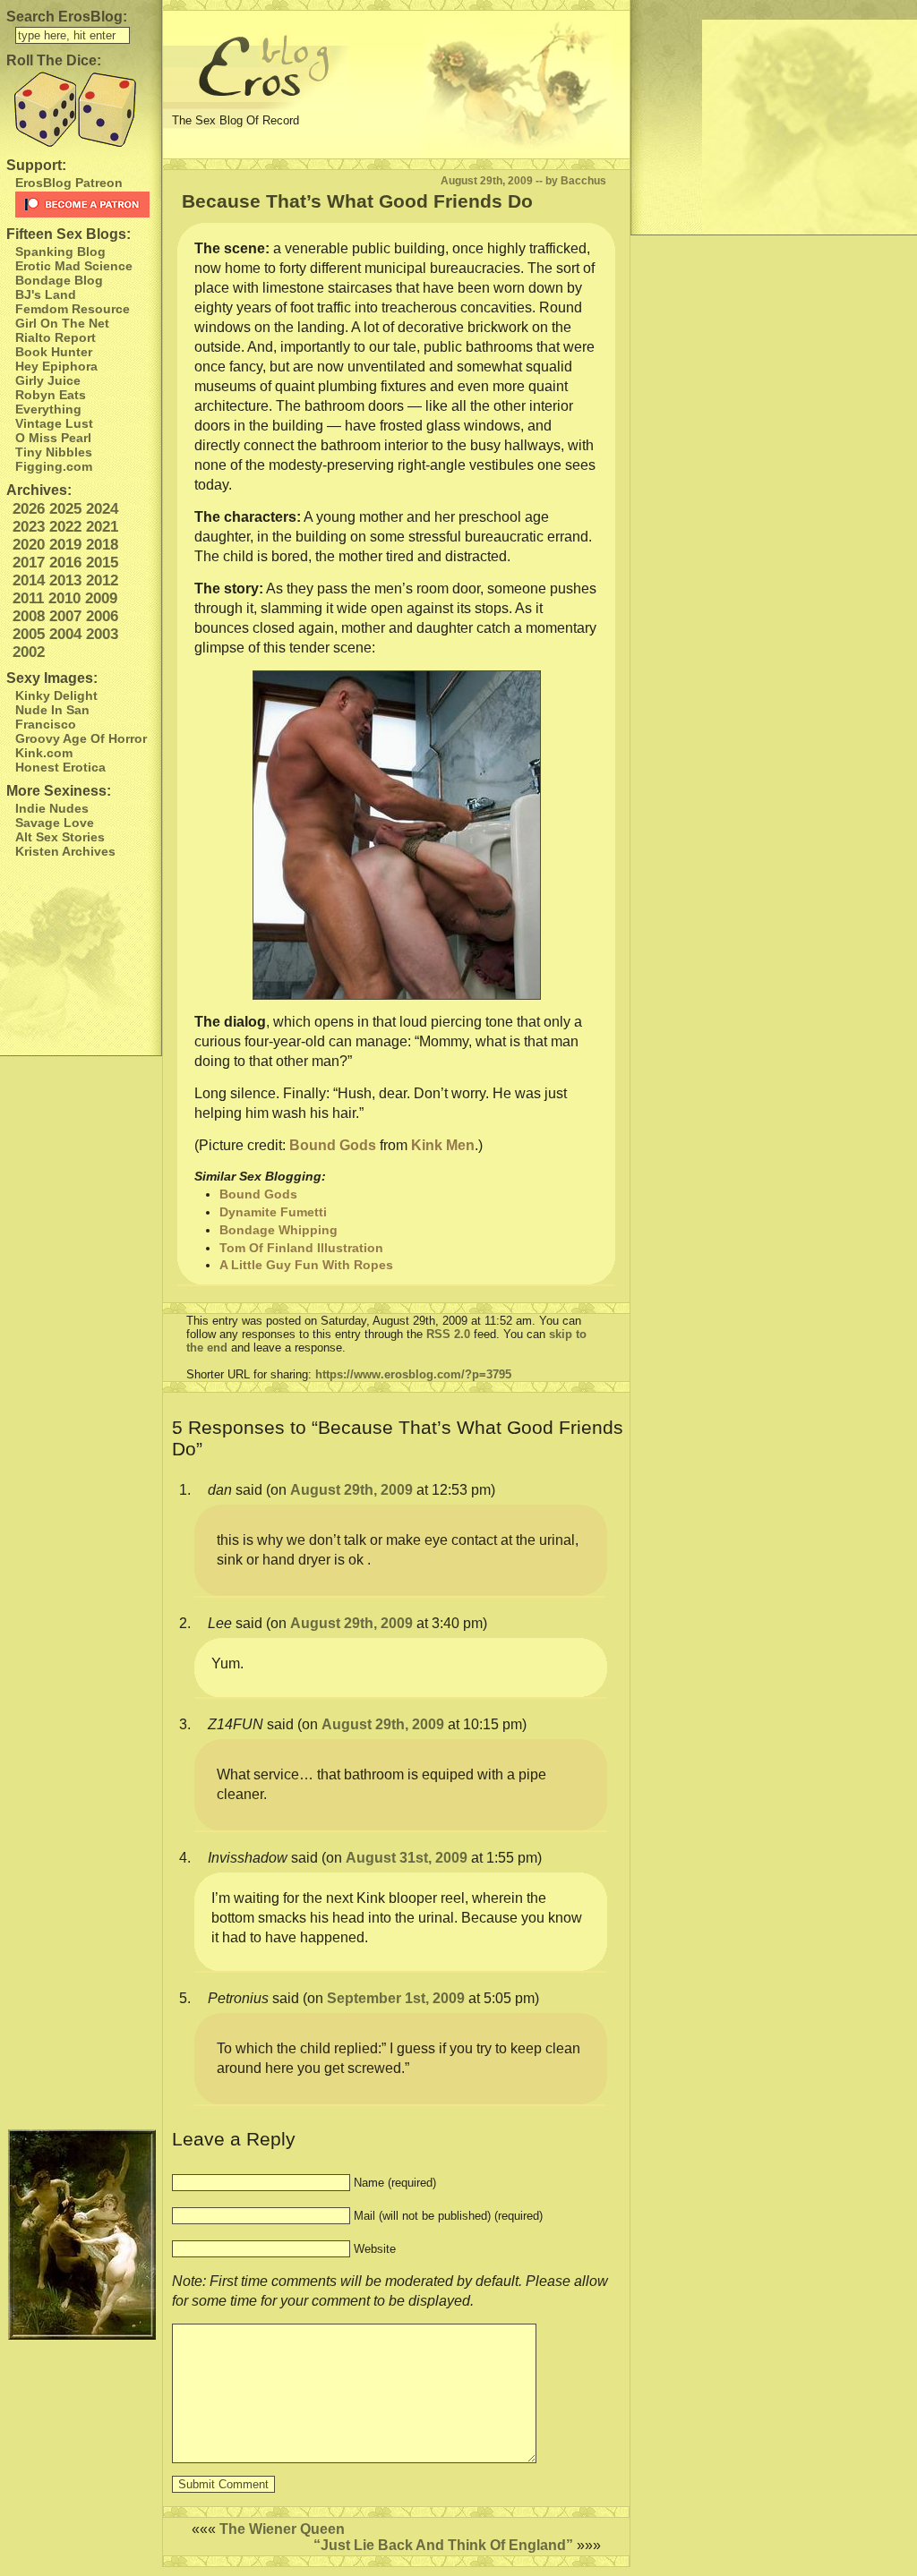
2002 (29, 652)
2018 (102, 545)
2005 (29, 634)
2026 (29, 509)
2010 (64, 598)
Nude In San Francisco (52, 717)
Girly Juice (48, 380)
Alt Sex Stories (60, 837)
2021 (102, 527)
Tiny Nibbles (54, 452)
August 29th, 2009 (351, 1490)
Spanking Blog (60, 252)
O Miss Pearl (53, 438)
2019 (65, 545)
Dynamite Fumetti (273, 1212)
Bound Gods (333, 1145)
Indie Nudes (52, 808)
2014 (29, 580)
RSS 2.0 (448, 1334)
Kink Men (443, 1145)
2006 (102, 616)
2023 (29, 527)
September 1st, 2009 (396, 1998)
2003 (102, 634)
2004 (65, 634)
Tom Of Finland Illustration (301, 1248)
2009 (101, 598)
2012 (102, 580)
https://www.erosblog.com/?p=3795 (413, 1374)
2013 (65, 580)
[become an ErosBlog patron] (84, 205)
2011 (28, 598)
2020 (29, 545)
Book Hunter (54, 352)
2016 (65, 563)
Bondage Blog (59, 280)
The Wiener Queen (282, 2529)
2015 (102, 563)
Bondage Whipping (279, 1230)
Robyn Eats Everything (51, 402)
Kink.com (44, 753)
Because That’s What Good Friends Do (357, 201)
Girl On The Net (62, 323)
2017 (29, 563)
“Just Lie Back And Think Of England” (443, 2545)
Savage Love (55, 823)
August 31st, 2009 (407, 1858)
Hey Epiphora (56, 366)
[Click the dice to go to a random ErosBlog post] (81, 110)
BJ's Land (46, 294)
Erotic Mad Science (74, 266)
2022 (65, 527)
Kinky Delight (56, 695)
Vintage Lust (54, 423)
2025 (65, 509)
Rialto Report (56, 337)
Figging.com (54, 466)
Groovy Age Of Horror (81, 738)
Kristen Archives (65, 851)
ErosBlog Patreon (69, 183)
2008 (29, 616)
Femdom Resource (73, 309)
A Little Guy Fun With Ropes (306, 1265)
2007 (65, 616)
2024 (102, 509)
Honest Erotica (60, 767)
